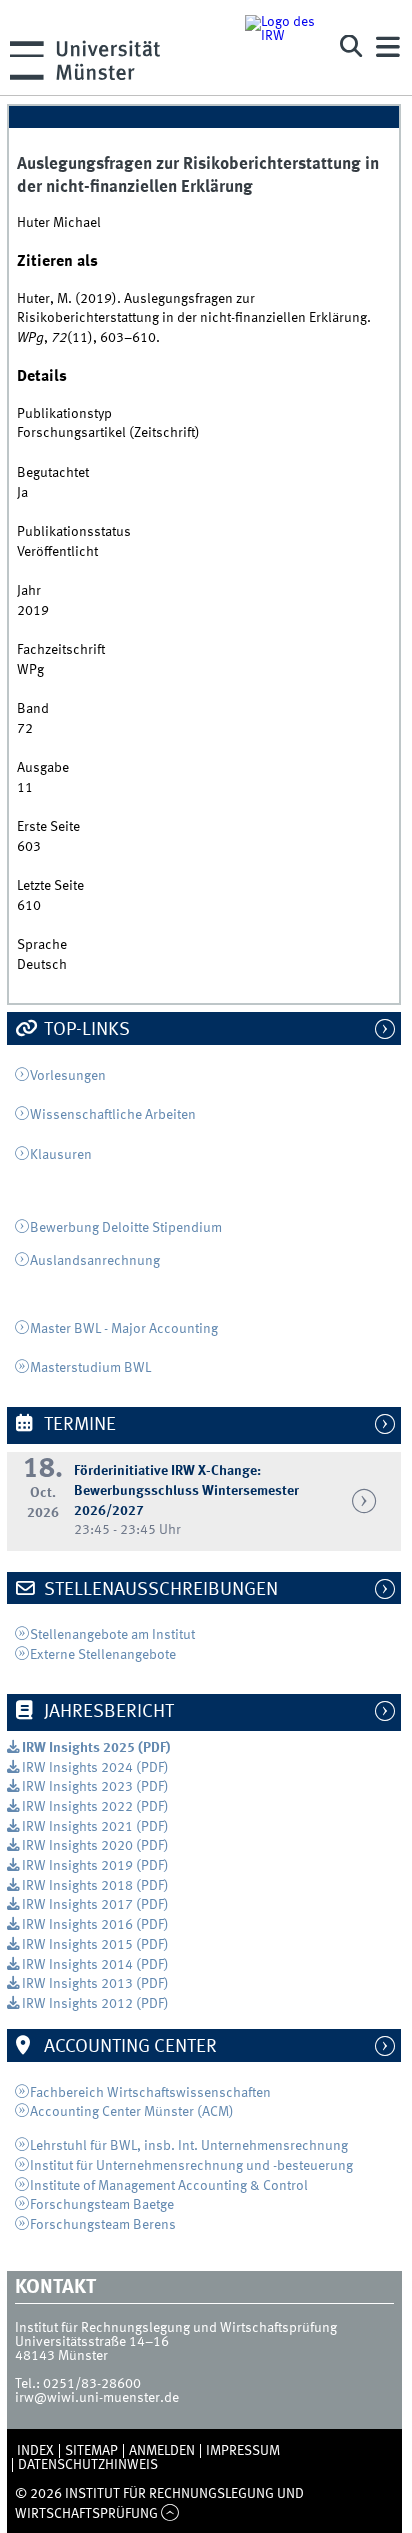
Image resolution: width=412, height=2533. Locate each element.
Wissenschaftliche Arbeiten (113, 1115)
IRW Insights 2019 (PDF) (95, 1866)
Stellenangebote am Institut (114, 1635)
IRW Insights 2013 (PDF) (95, 1984)
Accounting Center (128, 2047)
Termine (78, 1425)
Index (35, 2451)
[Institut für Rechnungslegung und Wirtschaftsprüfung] (282, 47)
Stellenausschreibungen (159, 1590)
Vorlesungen (68, 1076)
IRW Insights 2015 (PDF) (95, 1945)
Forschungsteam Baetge (102, 2205)
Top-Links (85, 1030)
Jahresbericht (107, 1712)
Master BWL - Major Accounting (124, 1329)
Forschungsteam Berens (103, 2225)
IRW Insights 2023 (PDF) (95, 1787)
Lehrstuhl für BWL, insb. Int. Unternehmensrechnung (189, 2146)
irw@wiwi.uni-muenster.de (97, 2398)
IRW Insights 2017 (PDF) (95, 1905)
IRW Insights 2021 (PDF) (95, 1827)
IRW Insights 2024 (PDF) (95, 1768)
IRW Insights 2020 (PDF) (95, 1846)
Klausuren (61, 1155)
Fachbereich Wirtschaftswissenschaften (150, 2093)
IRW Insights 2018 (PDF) (95, 1886)
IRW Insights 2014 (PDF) (95, 1965)
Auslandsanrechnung (95, 1261)
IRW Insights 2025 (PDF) (96, 1748)
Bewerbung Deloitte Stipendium (126, 1228)
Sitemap (91, 2451)
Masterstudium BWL (90, 1368)
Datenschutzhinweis (88, 2465)
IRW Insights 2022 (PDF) (95, 1807)
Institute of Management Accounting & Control (169, 2186)
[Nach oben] (170, 2514)
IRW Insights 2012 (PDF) (95, 2004)
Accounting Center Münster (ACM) (132, 2112)
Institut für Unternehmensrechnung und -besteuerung (191, 2166)
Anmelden (162, 2451)
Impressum (243, 2451)
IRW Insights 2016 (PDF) (95, 1925)
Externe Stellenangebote (103, 1655)
